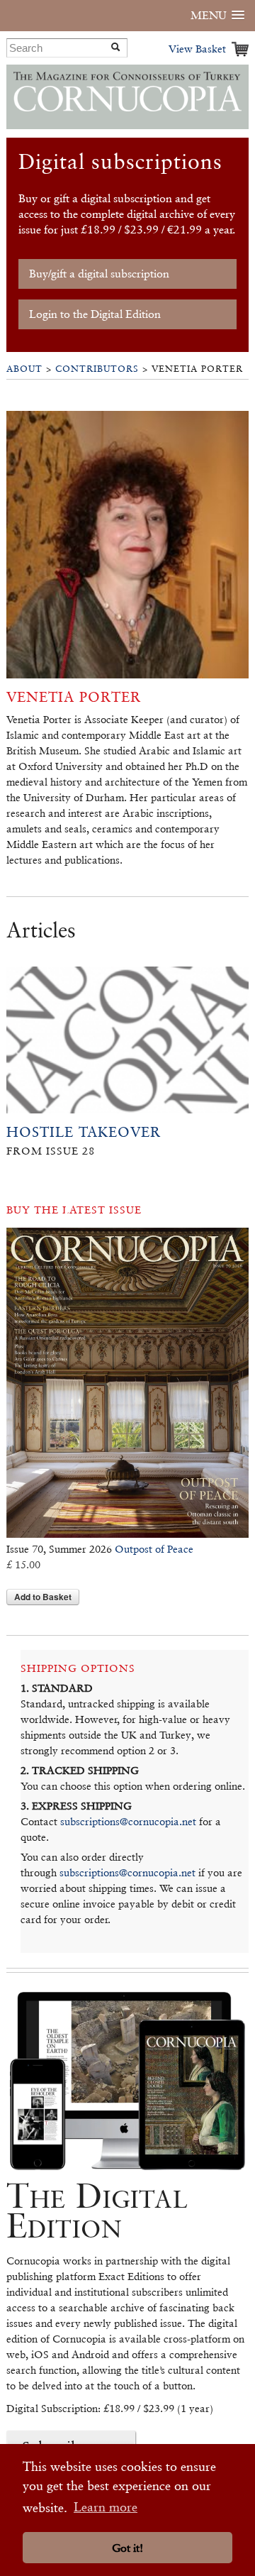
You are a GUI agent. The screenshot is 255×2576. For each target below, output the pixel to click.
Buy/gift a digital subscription (99, 274)
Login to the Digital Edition (95, 314)
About (24, 369)
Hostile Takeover (84, 1132)
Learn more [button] (106, 2507)
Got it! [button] (127, 2548)
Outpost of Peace (154, 1549)
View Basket (197, 49)
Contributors (97, 369)
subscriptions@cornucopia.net (128, 1821)
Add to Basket (43, 1597)
